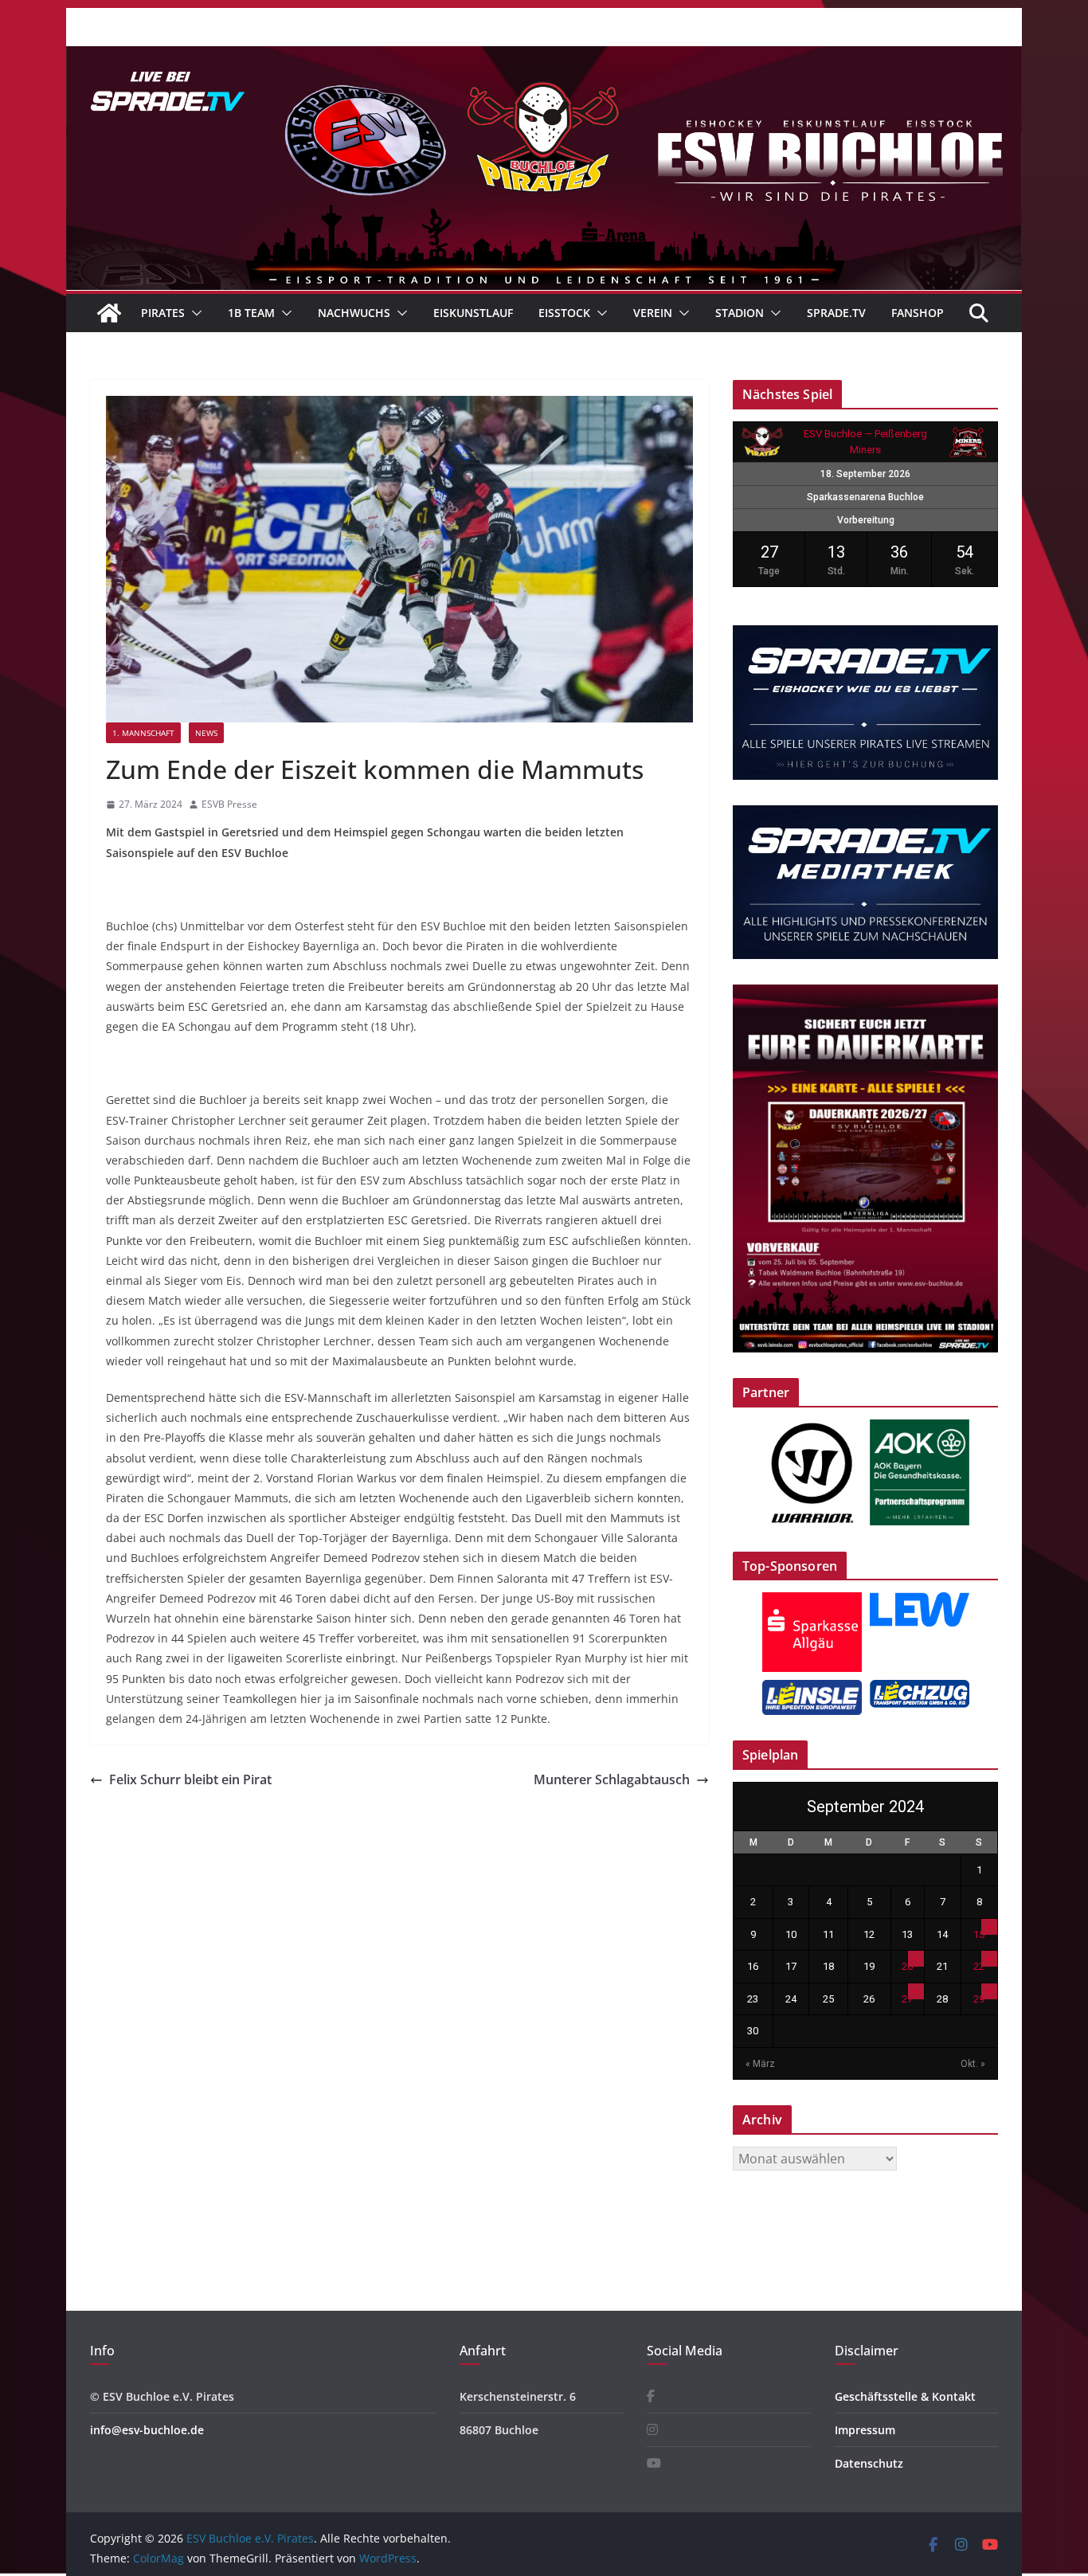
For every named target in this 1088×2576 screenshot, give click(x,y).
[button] (194, 313)
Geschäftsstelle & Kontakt (905, 2396)
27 (907, 1999)
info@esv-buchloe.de (147, 2430)
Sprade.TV (836, 313)
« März (760, 2064)
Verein (653, 313)
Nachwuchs (354, 313)
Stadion (740, 313)
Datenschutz (869, 2463)
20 (907, 1966)
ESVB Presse (229, 804)
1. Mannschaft (143, 733)
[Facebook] (651, 2396)
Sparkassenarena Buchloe (865, 497)
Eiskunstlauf (473, 313)
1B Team (251, 313)
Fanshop (918, 313)
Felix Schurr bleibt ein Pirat (190, 1779)
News (206, 733)
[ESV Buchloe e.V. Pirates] (544, 57)
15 (979, 1934)
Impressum (865, 2430)
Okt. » (973, 2064)
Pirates (163, 313)
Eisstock (564, 313)
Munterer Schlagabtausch (612, 1779)
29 (979, 1999)
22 (979, 1966)
